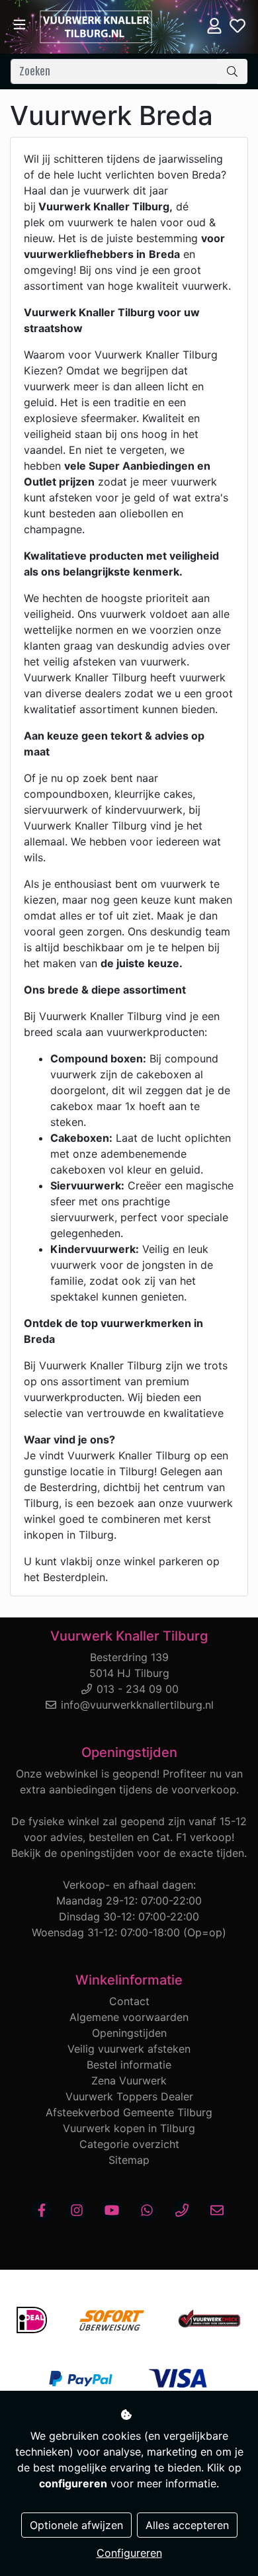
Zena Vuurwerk (129, 2081)
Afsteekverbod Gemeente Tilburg (129, 2112)
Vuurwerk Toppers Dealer (129, 2096)
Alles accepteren (187, 2525)
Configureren (129, 2553)
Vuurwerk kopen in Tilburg (129, 2128)
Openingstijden (129, 2033)
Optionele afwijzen (76, 2525)
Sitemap (129, 2160)
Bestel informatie (129, 2065)
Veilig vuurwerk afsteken (129, 2049)
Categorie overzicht (129, 2144)
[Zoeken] (232, 71)
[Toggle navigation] (20, 25)
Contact (129, 2001)
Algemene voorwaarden (129, 2017)
